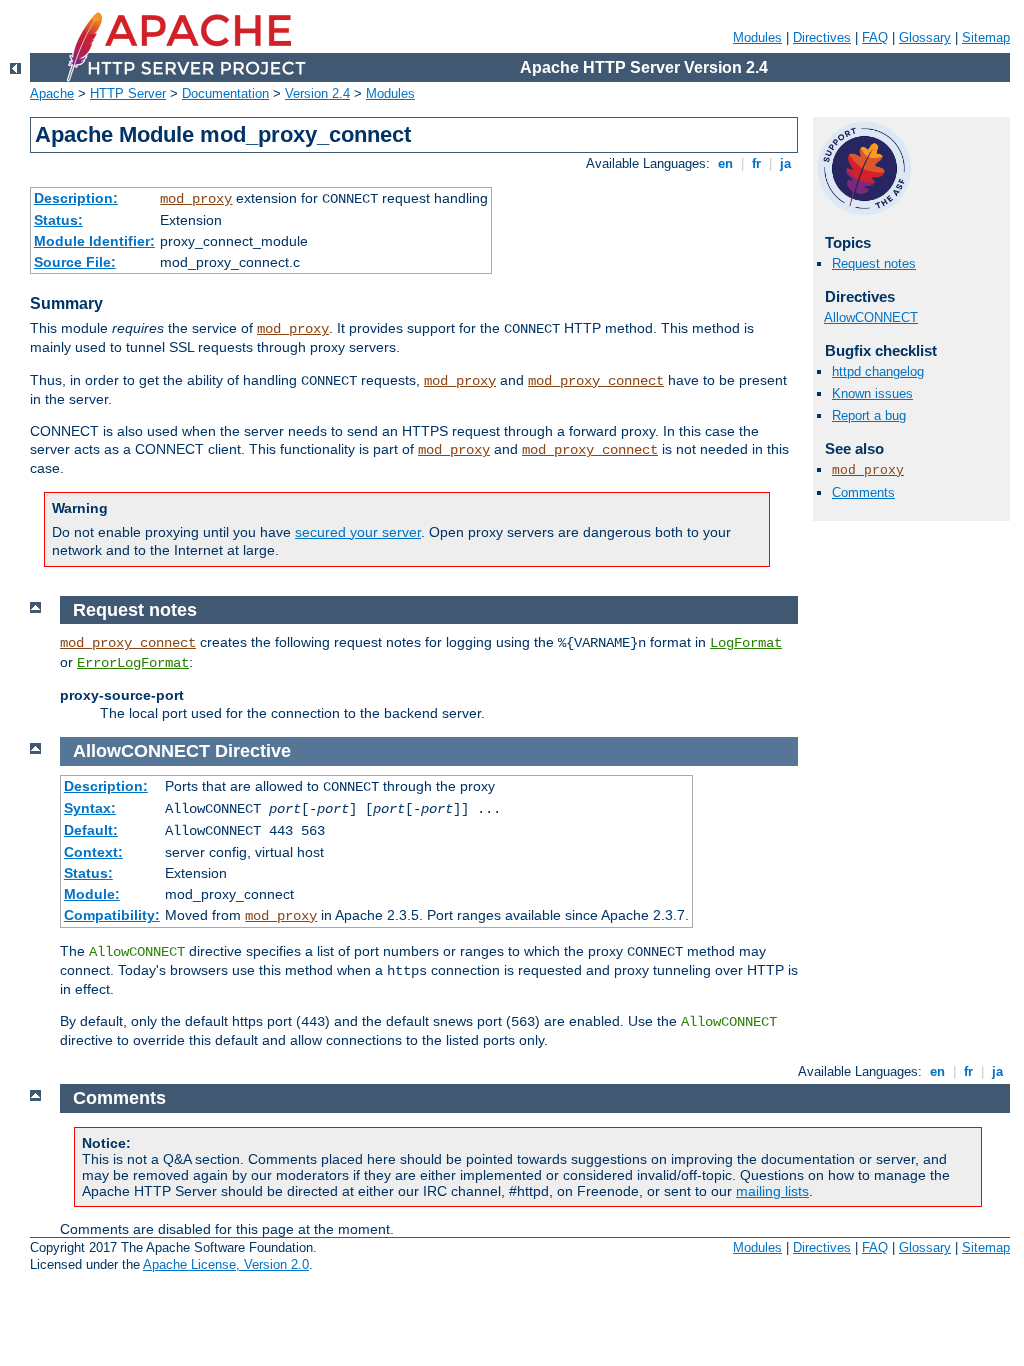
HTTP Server (128, 93)
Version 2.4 (317, 93)
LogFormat (746, 643)
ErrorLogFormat (133, 663)
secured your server (358, 532)
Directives (822, 37)
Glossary (925, 37)
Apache (52, 93)
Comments (863, 492)
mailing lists (772, 1191)
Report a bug (869, 415)
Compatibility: (112, 915)
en (725, 163)
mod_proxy (196, 199)
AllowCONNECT (871, 317)
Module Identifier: (94, 241)
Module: (92, 894)
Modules (757, 37)
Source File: (75, 262)
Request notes (874, 263)
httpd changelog (878, 371)
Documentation (225, 93)
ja (785, 163)
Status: (58, 220)
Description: (76, 198)
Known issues (872, 393)
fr (756, 163)
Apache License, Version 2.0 (226, 1264)
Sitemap (986, 37)
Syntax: (90, 808)
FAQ (875, 37)
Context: (93, 852)
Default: (91, 830)
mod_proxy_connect (596, 381)
